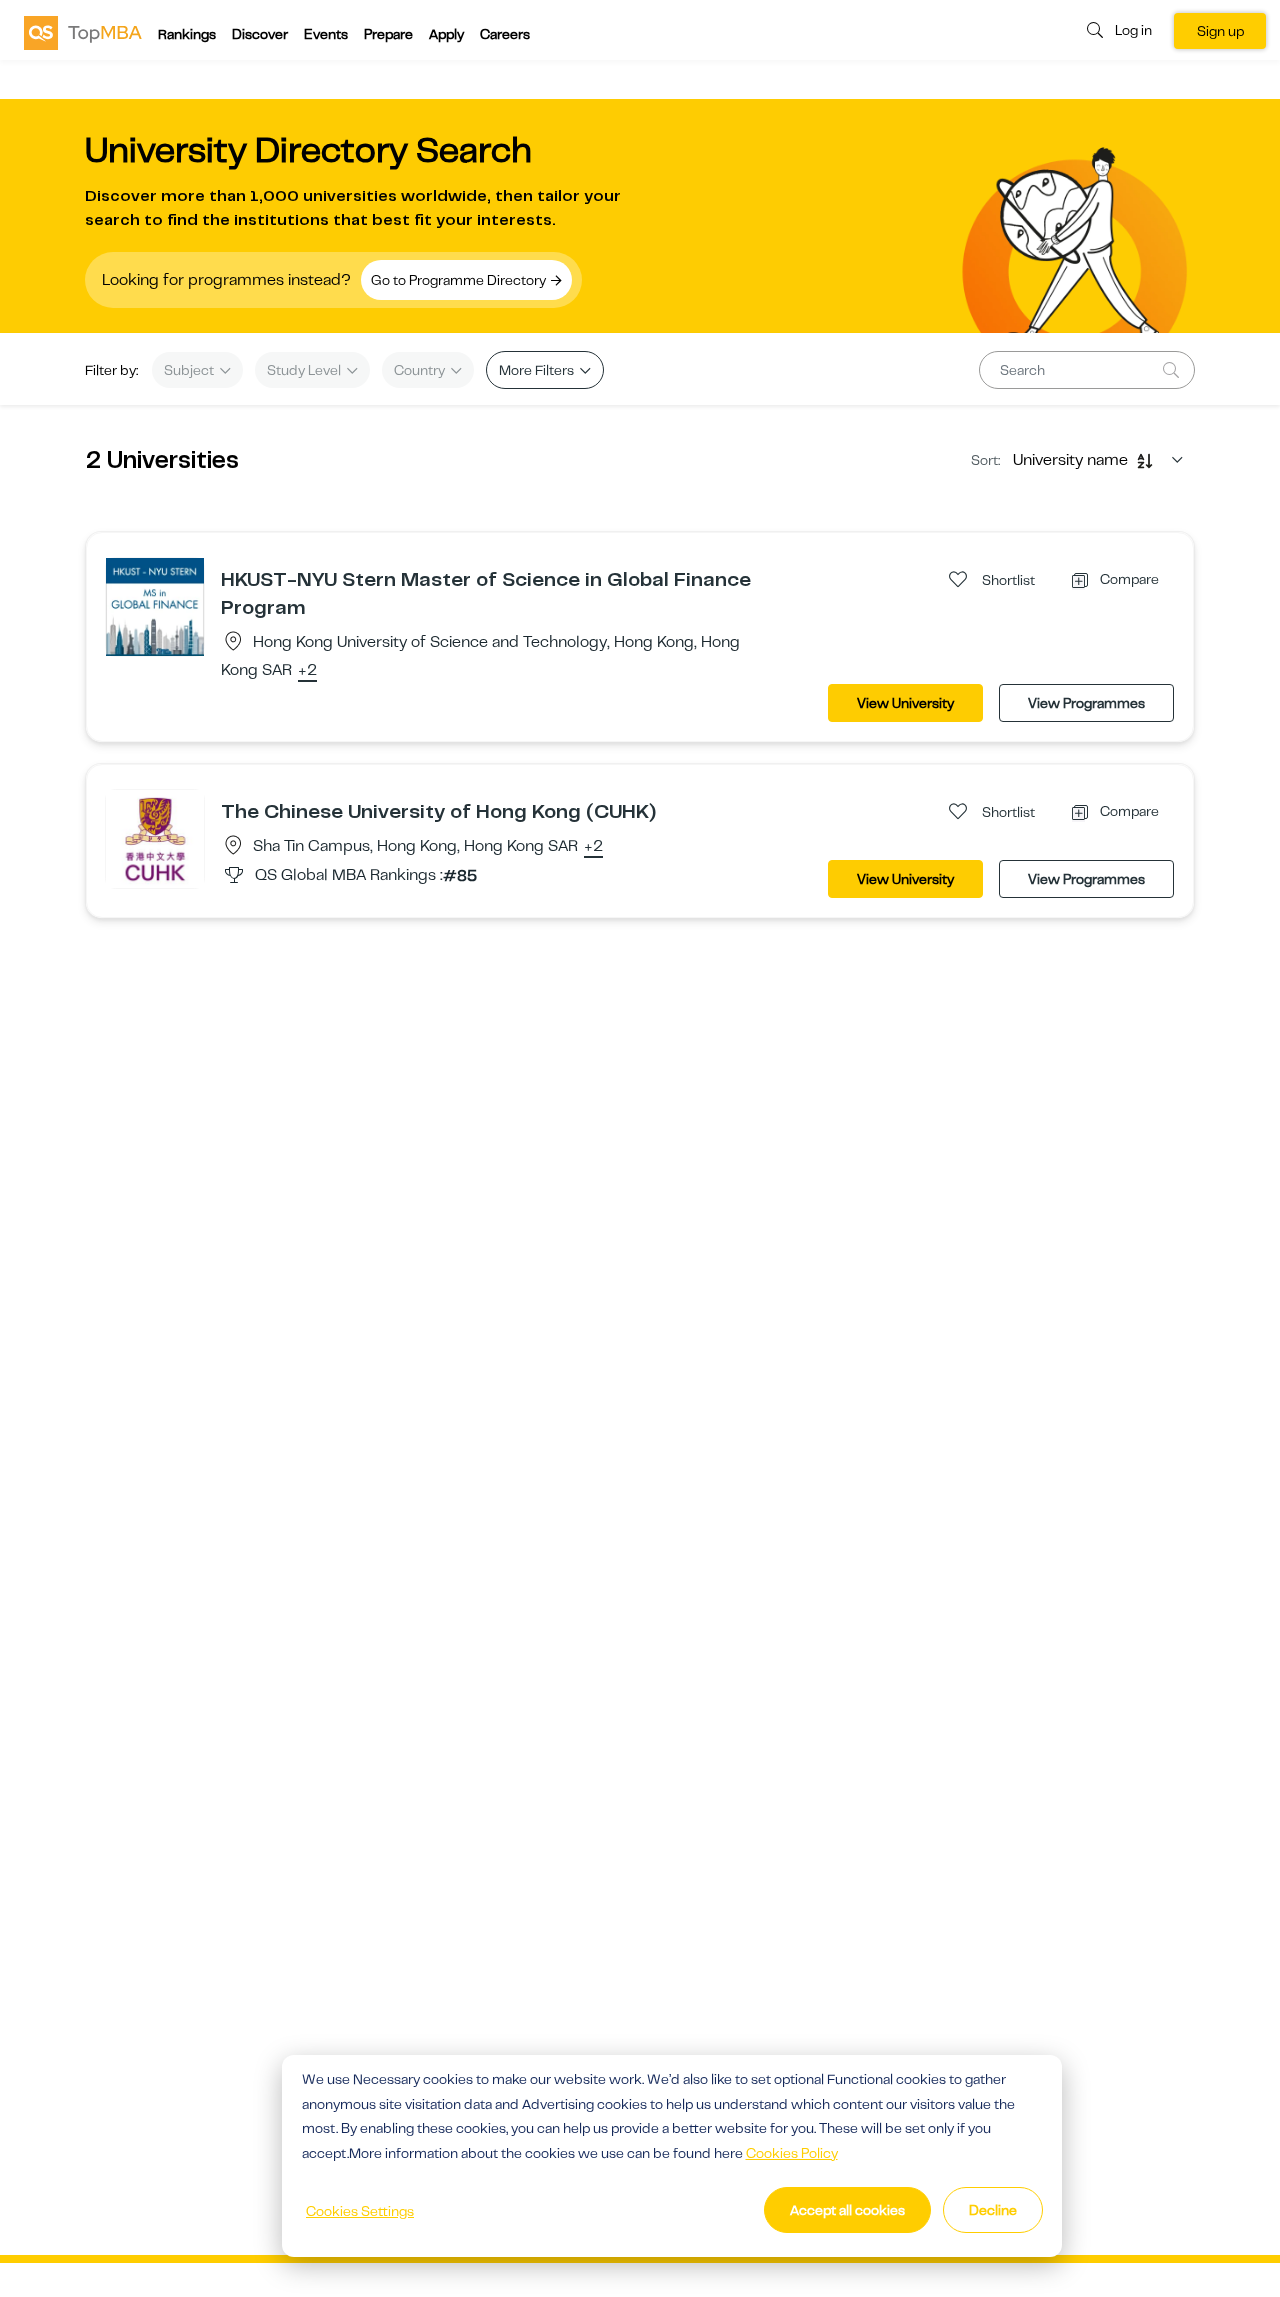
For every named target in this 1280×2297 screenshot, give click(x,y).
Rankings (187, 34)
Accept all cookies (847, 2210)
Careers (505, 34)
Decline (993, 2210)
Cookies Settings (360, 2211)
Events (326, 34)
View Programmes (1086, 703)
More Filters (538, 370)
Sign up (1220, 31)
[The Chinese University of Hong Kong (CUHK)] (155, 838)
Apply (446, 34)
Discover (260, 34)
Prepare (388, 34)
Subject (190, 370)
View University (905, 703)
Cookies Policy (792, 2153)
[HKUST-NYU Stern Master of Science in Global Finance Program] (155, 606)
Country (421, 370)
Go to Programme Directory (460, 280)
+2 (307, 671)
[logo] (83, 32)
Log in (1133, 30)
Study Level (305, 370)
